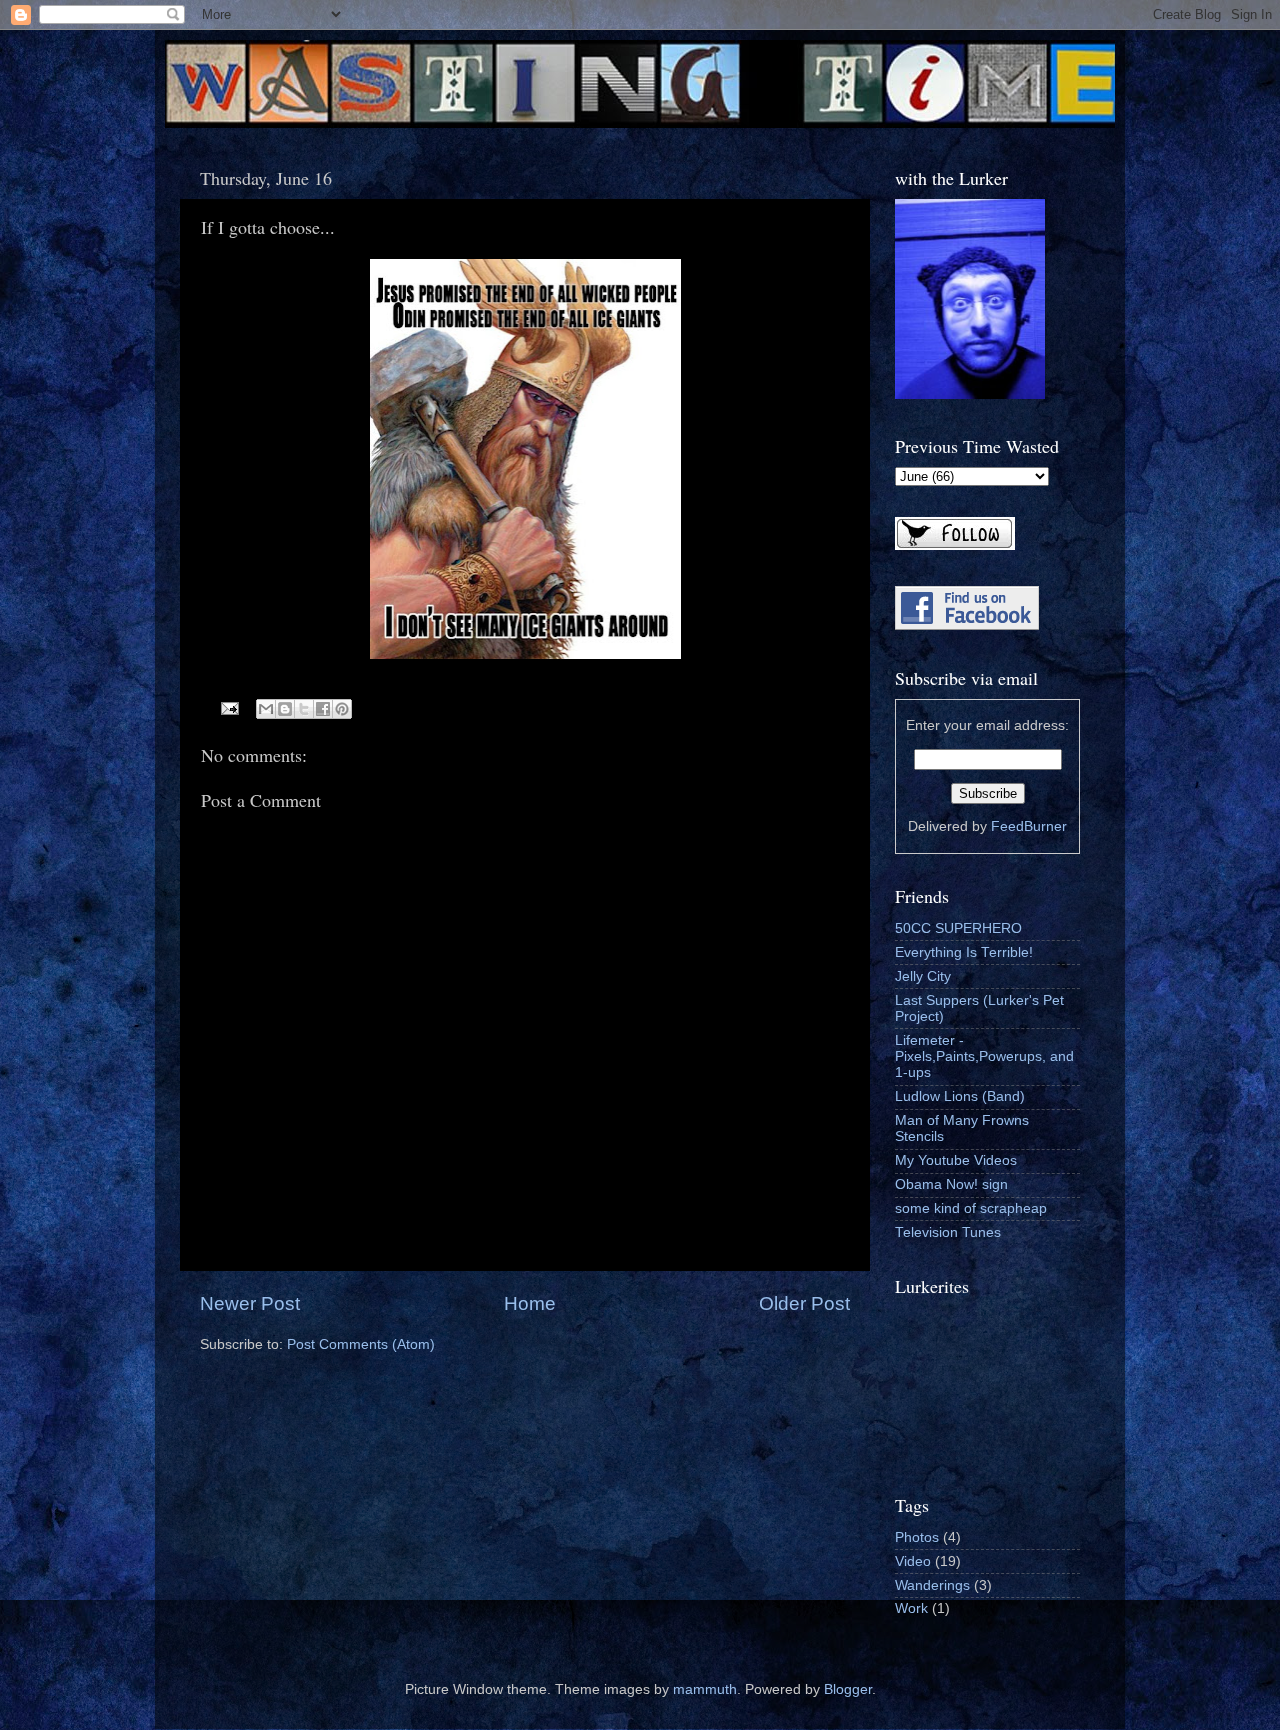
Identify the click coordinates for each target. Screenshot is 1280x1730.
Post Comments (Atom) (361, 1344)
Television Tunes (948, 1232)
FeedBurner (1029, 826)
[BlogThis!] (285, 709)
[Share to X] (304, 709)
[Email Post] (229, 707)
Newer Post (250, 1303)
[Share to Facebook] (323, 709)
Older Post (804, 1303)
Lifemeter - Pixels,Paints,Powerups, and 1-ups (984, 1056)
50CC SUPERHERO (958, 928)
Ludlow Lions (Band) (960, 1096)
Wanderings (932, 1585)
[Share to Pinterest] (342, 709)
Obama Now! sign (951, 1184)
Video (913, 1561)
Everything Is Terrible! (964, 952)
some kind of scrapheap (971, 1208)
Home (530, 1303)
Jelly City (923, 976)
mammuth (705, 1689)
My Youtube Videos (956, 1160)
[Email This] (266, 709)
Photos (917, 1537)
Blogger (848, 1689)
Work (911, 1608)
